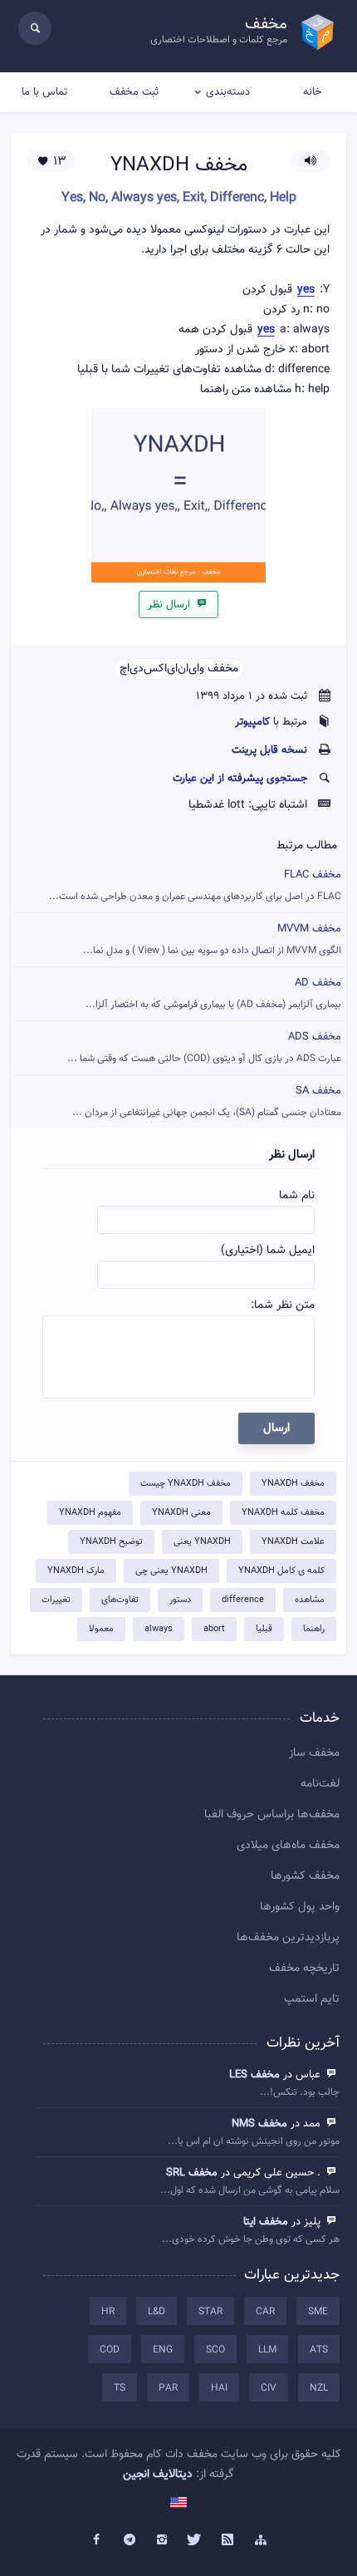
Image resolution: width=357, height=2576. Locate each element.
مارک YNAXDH (76, 1571)
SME (318, 2312)
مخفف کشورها (305, 1876)
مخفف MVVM (212, 939)
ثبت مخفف (134, 92)
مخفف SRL (192, 2173)
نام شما (297, 1196)
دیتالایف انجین (158, 2475)
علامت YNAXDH (293, 1542)
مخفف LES (254, 2075)
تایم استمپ (312, 1999)
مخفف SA (207, 1101)
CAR (265, 2312)
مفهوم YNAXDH (90, 1513)
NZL (319, 2388)
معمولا (101, 1629)
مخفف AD (213, 993)
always (159, 1629)
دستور (180, 1600)
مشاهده (310, 1600)
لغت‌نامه (320, 1784)
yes (306, 290)
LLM (267, 2350)
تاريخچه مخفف (304, 1969)
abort (214, 1629)
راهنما (314, 1629)
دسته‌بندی (228, 92)
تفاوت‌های (120, 1600)
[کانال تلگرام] (130, 2540)
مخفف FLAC (195, 885)
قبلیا (264, 1629)
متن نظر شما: (283, 1305)
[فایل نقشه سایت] (261, 2540)
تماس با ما (44, 92)
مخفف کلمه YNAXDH (283, 1513)
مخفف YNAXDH (293, 1484)
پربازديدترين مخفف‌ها (288, 1938)
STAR (210, 2312)
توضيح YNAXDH (111, 1542)
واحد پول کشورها (300, 1907)
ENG (163, 2350)
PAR (168, 2388)
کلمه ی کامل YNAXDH (281, 1571)
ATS (319, 2350)
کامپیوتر (252, 722)
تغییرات (56, 1600)
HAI (219, 2388)
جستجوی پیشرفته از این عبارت (240, 779)
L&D (156, 2312)
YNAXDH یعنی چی (171, 1571)
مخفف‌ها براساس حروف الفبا (272, 1815)
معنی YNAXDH (181, 1513)
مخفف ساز (314, 1753)
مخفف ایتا (266, 2222)
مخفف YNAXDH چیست (186, 1484)
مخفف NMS (259, 2124)
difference (243, 1600)
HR (108, 2312)
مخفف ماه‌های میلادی (288, 1846)
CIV (269, 2388)
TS (120, 2388)
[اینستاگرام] (162, 2540)
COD (110, 2350)
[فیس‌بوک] (96, 2540)
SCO (215, 2350)
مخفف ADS (204, 1047)
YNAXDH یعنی (202, 1542)
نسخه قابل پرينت (269, 750)
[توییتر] (195, 2540)
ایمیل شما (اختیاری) (268, 1251)
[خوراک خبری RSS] (228, 2540)
